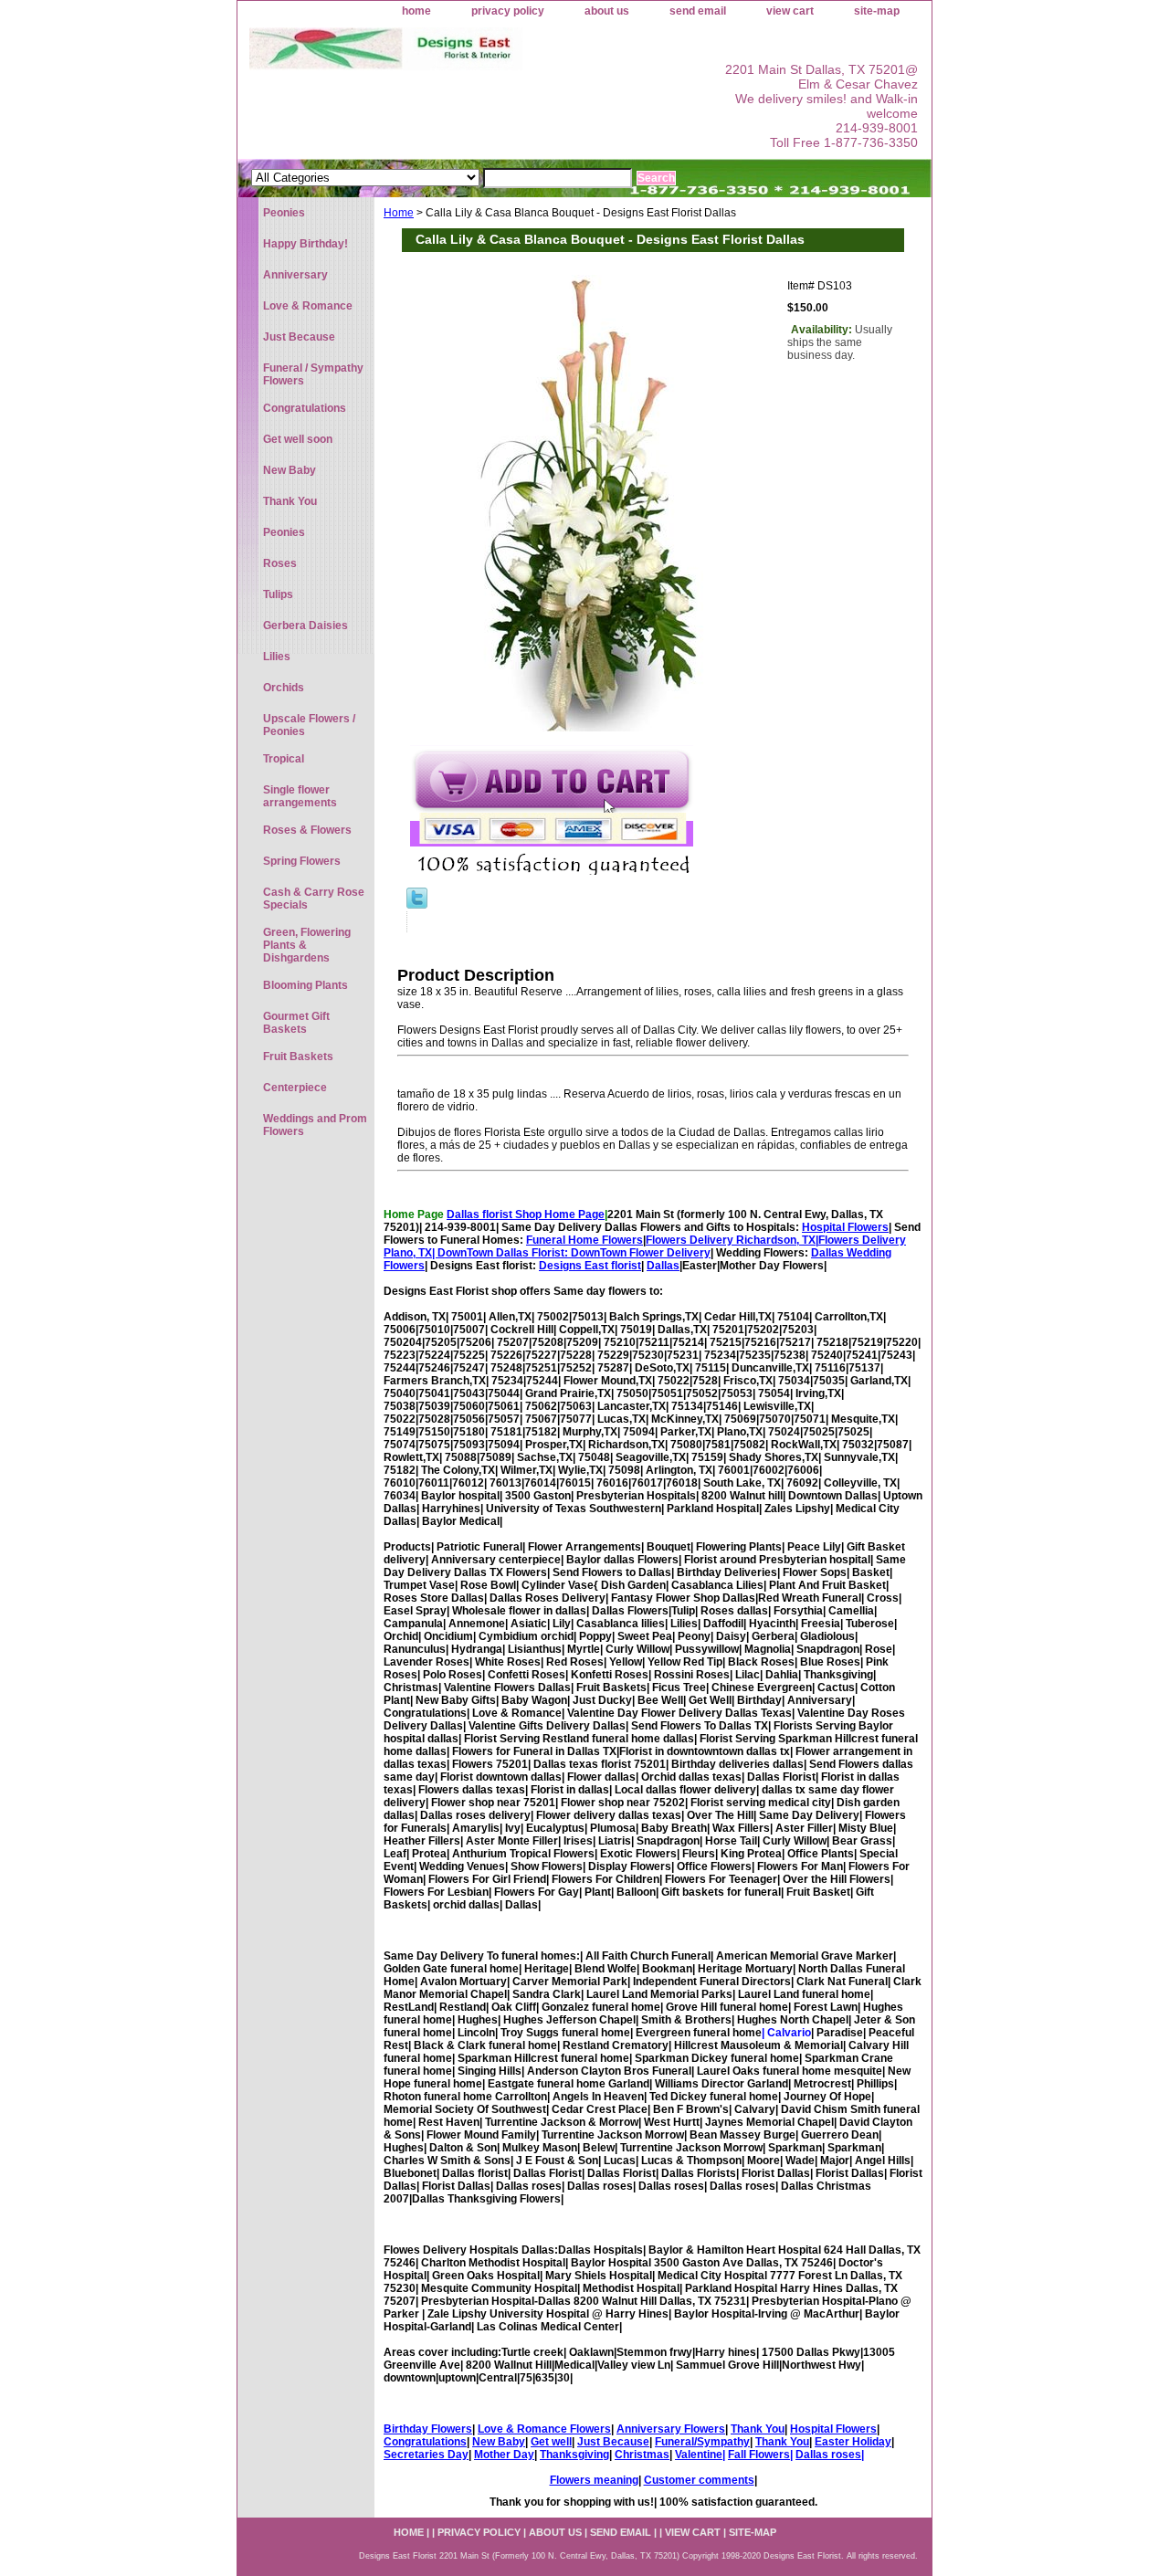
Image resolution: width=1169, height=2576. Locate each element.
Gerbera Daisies (305, 626)
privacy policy (508, 11)
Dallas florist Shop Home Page (526, 1214)
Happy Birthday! (305, 244)
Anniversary (295, 275)
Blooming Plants (305, 985)
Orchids (284, 688)
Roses (280, 563)
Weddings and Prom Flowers (315, 1125)
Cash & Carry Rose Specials (314, 899)
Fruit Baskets (298, 1057)
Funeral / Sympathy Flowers (313, 374)
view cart (790, 11)
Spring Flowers (302, 861)
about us (607, 11)
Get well (551, 2442)
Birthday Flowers (428, 2429)
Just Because (613, 2442)
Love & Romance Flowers (544, 2429)
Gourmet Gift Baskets (296, 1023)
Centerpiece (295, 1088)
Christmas (642, 2455)
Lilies (277, 657)
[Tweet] (417, 905)
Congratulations (425, 2442)
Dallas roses (828, 2455)
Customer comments (699, 2480)
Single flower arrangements (300, 796)
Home (399, 213)
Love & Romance (308, 306)
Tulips (278, 594)
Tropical (284, 759)
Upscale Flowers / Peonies (309, 725)
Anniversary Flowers (671, 2429)
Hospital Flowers (845, 1227)
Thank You (758, 2429)
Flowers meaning (594, 2480)
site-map (877, 11)
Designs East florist (590, 1266)
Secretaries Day (426, 2455)
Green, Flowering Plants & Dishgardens (307, 945)
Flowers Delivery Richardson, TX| (732, 1240)
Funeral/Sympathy (702, 2442)
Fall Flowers (759, 2455)
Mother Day (504, 2455)
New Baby (499, 2442)
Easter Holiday (853, 2442)
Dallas (663, 1266)
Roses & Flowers (307, 830)
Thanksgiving (574, 2455)
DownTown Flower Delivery (641, 1253)
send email (698, 11)
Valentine (699, 2455)
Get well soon (298, 439)
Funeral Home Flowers (584, 1240)
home (416, 11)
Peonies (284, 213)
